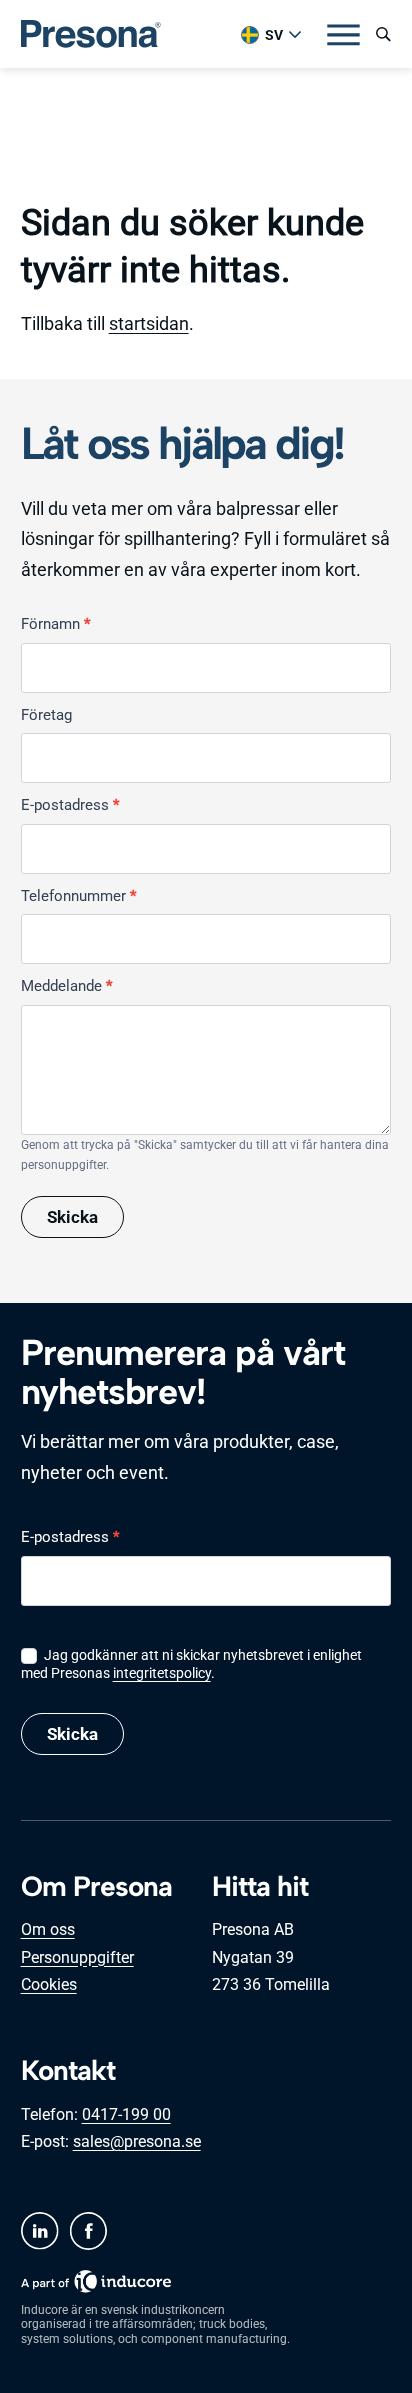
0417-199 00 (126, 2114)
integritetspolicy (162, 1673)
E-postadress (70, 805)
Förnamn (55, 624)
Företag (46, 715)
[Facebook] (88, 2231)
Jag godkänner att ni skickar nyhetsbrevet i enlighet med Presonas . (191, 1664)
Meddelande (66, 986)
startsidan (149, 323)
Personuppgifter (77, 1957)
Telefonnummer (78, 896)
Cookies (49, 1984)
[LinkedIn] (40, 2231)
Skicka (72, 1217)
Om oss (48, 1929)
